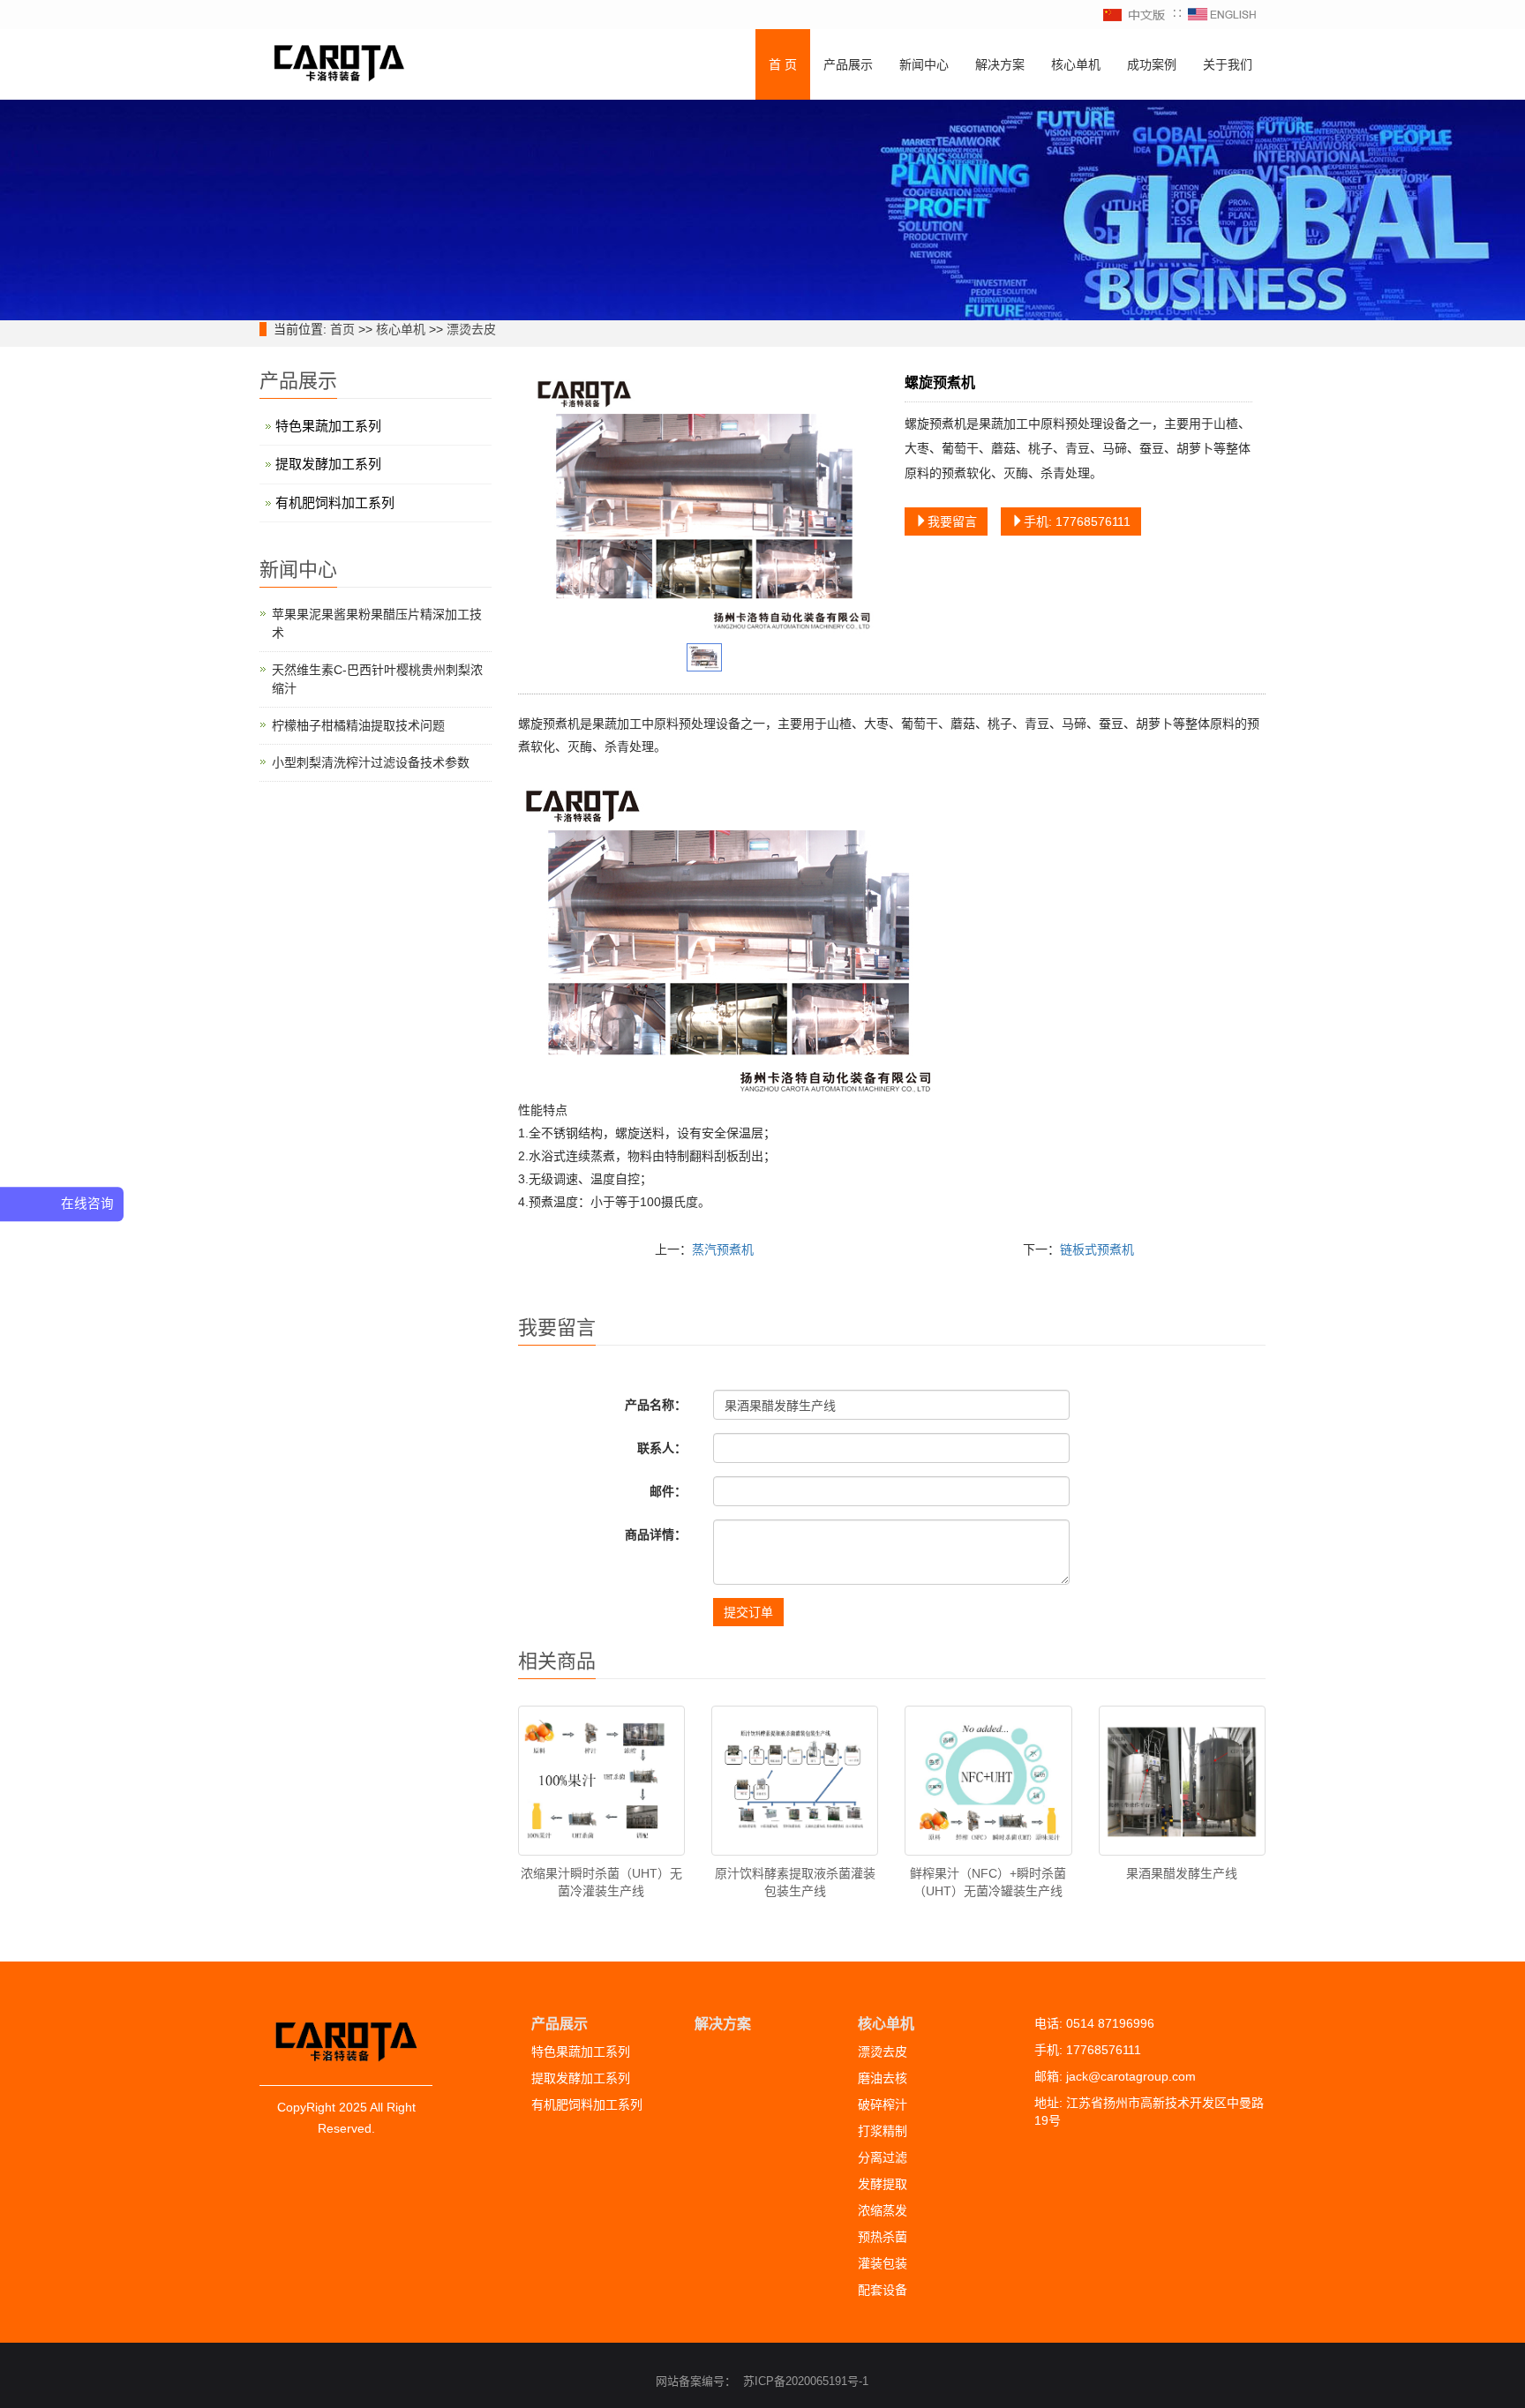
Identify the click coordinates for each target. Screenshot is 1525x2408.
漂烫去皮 (471, 329)
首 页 (783, 64)
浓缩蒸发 (883, 2210)
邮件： (668, 1491)
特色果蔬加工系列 (328, 426)
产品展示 (848, 64)
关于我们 (1228, 64)
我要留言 (952, 521)
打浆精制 (883, 2131)
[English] (1222, 14)
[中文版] (1135, 14)
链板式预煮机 (1097, 1249)
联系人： (662, 1448)
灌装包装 (883, 2263)
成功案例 (1152, 64)
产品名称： (656, 1405)
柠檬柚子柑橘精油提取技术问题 (358, 725)
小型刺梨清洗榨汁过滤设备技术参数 (371, 762)
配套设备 (883, 2290)
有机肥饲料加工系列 (335, 503)
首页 (342, 329)
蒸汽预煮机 (723, 1249)
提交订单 (748, 1612)
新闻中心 (924, 64)
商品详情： (656, 1534)
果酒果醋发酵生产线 (1182, 1873)
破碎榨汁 (883, 2104)
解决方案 (1000, 64)
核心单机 (1076, 64)
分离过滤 (883, 2157)
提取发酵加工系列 (328, 464)
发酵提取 (883, 2184)
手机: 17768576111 (1077, 521)
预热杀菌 (883, 2237)
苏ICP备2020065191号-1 (806, 2381)
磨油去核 (883, 2078)
